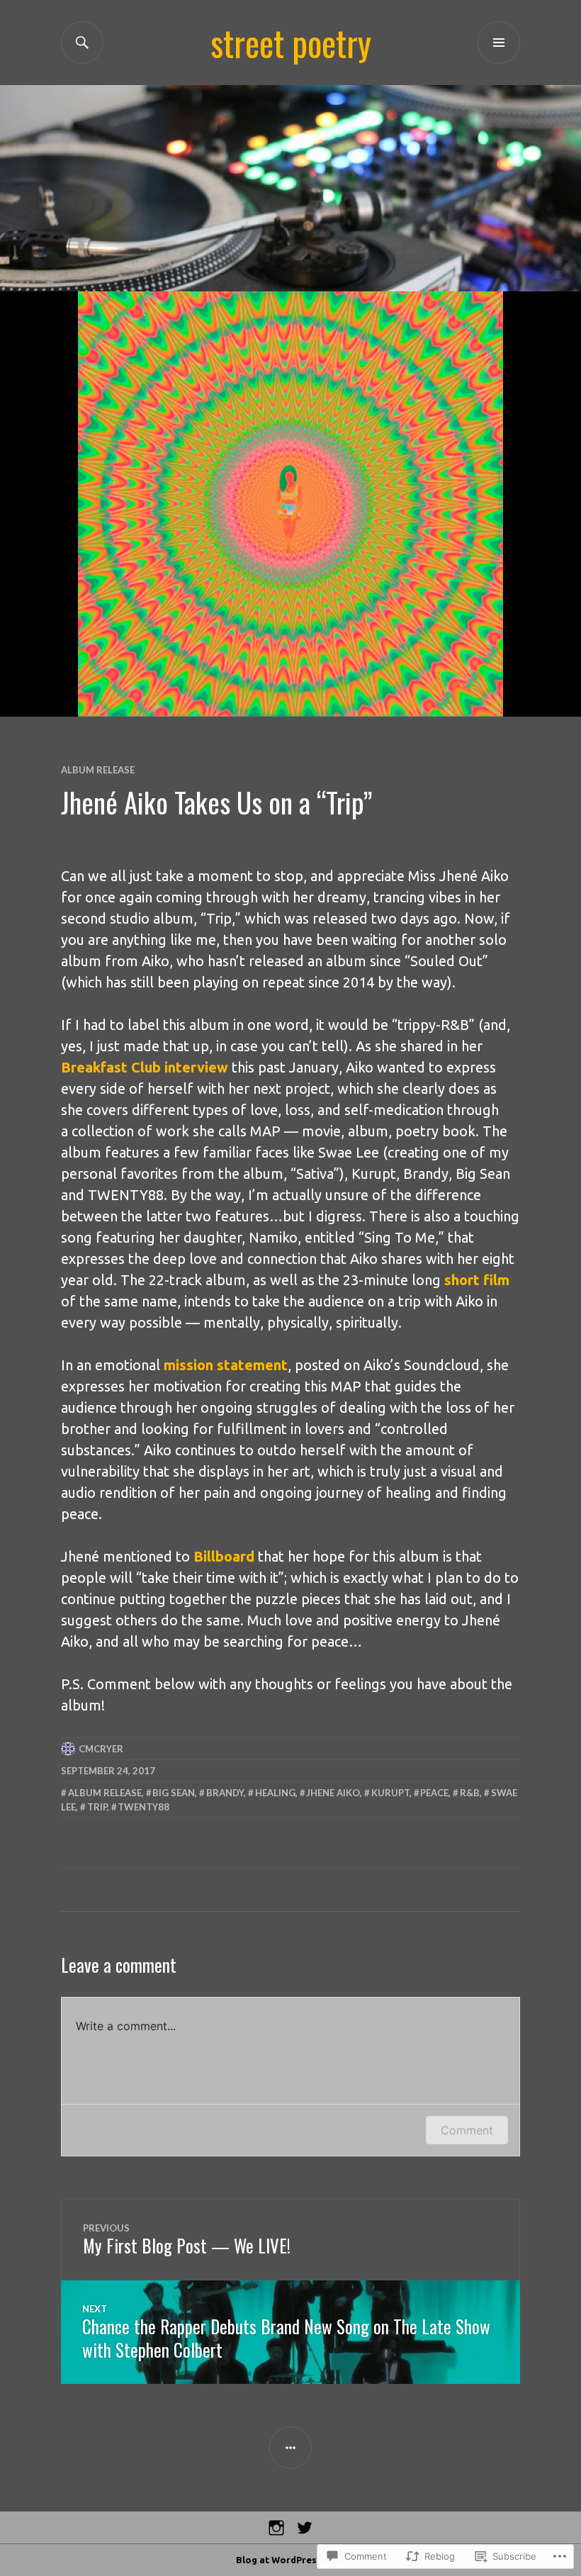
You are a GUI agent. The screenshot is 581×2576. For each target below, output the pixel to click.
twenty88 (143, 1807)
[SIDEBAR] (290, 2448)
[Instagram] (276, 2528)
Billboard (224, 1556)
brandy (225, 1793)
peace (434, 1793)
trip (97, 1807)
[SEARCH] (82, 43)
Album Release (98, 770)
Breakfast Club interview (145, 1067)
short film (477, 1280)
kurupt (390, 1793)
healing (275, 1793)
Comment (467, 2130)
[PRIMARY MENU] (499, 43)
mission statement (226, 1365)
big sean (174, 1793)
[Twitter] (305, 2528)
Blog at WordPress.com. (291, 2560)
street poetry (291, 43)
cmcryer (101, 1749)
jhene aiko (333, 1793)
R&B (470, 1793)
